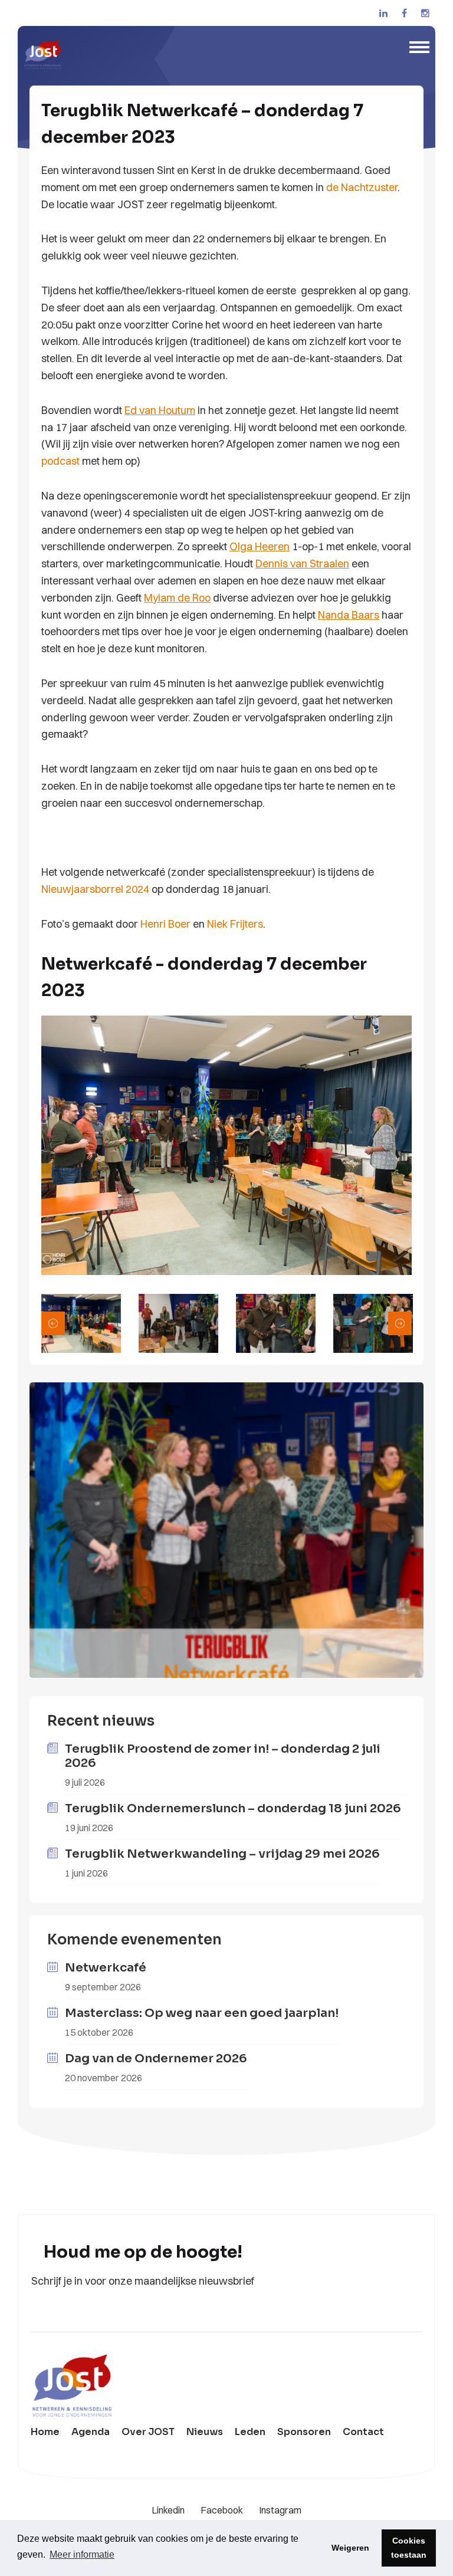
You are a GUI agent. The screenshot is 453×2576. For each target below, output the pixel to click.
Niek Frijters (235, 924)
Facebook (223, 2510)
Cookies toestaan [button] (409, 2548)
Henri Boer (165, 924)
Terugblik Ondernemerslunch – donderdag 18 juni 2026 (233, 1808)
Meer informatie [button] (82, 2554)
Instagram (280, 2510)
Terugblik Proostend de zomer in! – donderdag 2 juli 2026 (223, 1756)
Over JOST (148, 2432)
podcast (60, 461)
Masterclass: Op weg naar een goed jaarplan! (202, 2013)
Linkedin (169, 2510)
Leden (250, 2432)
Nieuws (205, 2432)
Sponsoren (304, 2432)
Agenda (91, 2432)
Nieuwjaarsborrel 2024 (95, 889)
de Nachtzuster (362, 187)
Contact (363, 2432)
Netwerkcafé (106, 1968)
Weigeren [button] (350, 2548)
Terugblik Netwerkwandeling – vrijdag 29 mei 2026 (222, 1854)
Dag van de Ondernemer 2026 (156, 2058)
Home (45, 2432)
